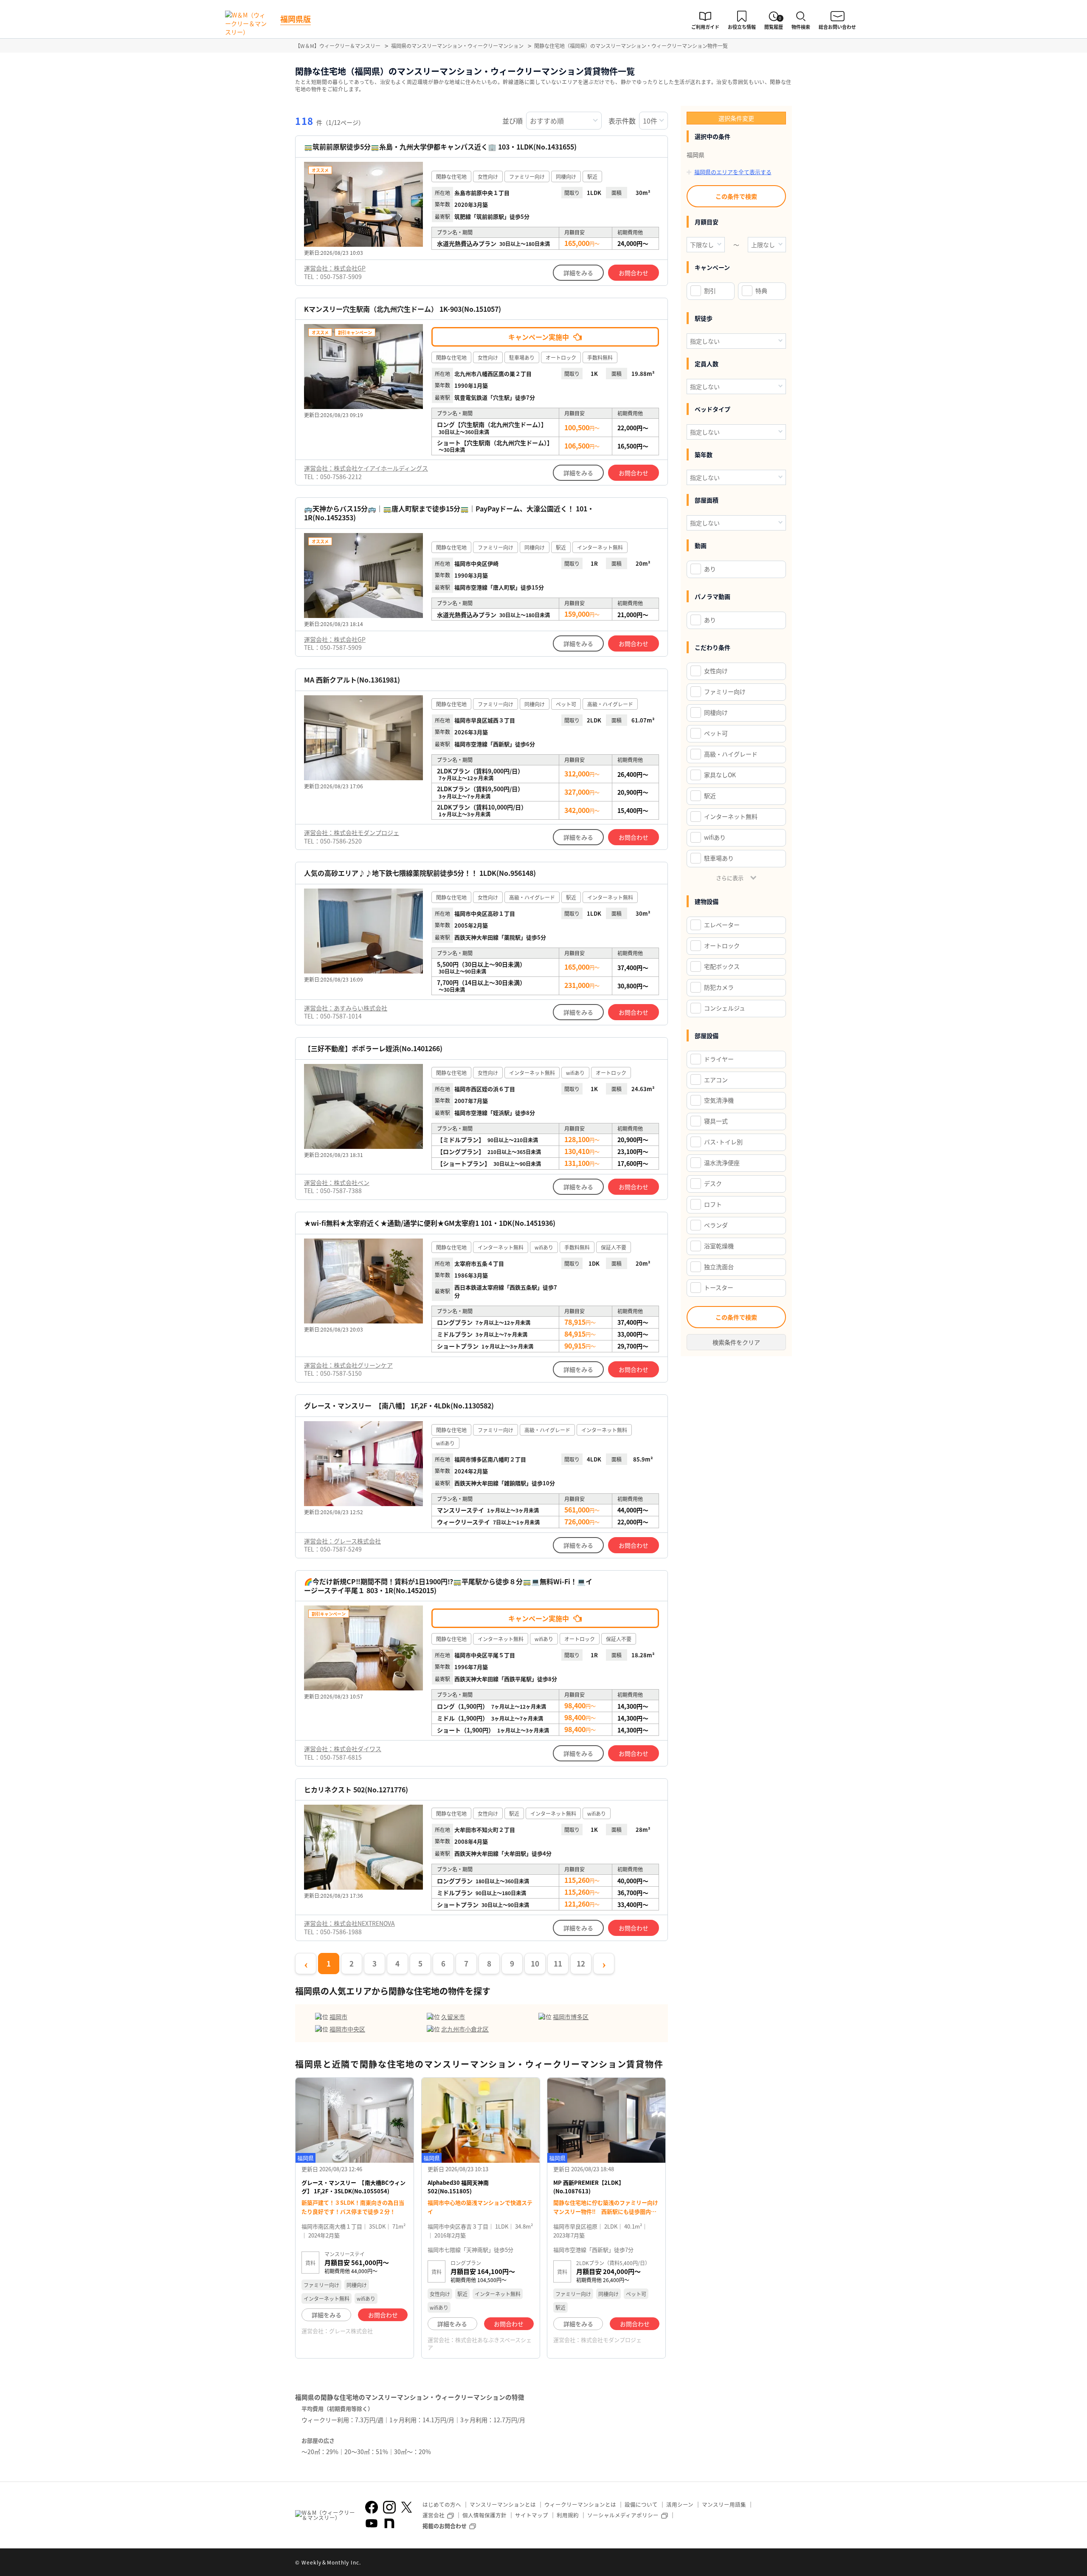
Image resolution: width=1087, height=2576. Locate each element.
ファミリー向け (725, 691)
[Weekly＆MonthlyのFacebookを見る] (372, 2507)
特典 (761, 291)
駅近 (710, 796)
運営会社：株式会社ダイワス (343, 1749)
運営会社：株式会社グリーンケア (348, 1365)
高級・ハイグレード (731, 754)
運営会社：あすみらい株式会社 (346, 1008)
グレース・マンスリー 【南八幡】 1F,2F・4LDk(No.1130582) (399, 1406)
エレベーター (722, 925)
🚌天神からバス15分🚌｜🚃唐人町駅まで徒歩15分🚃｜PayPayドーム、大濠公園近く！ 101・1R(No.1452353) (449, 513)
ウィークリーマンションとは (580, 2504)
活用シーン (680, 2504)
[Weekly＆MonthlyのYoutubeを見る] (372, 2523)
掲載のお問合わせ (445, 2526)
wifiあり (715, 837)
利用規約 (568, 2515)
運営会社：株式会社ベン (337, 1182)
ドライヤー (719, 1059)
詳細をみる (578, 273)
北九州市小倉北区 (465, 2029)
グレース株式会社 (351, 2331)
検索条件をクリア (736, 1342)
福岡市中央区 (347, 2029)
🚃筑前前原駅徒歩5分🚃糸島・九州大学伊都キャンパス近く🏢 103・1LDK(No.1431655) (440, 147)
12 (581, 1963)
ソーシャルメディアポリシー (623, 2515)
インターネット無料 (731, 816)
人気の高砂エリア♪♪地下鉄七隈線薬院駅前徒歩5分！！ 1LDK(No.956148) (420, 873)
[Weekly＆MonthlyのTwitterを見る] (406, 2507)
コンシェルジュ (725, 1008)
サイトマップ (532, 2515)
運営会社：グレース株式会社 (342, 1541)
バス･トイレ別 (723, 1142)
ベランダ (716, 1225)
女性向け (716, 671)
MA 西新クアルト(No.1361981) (352, 680)
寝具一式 (716, 1121)
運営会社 (434, 2515)
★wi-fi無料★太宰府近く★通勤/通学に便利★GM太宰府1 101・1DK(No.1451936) (430, 1223)
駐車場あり (719, 858)
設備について (641, 2504)
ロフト (713, 1204)
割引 (710, 291)
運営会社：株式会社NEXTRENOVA (349, 1923)
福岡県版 (296, 19)
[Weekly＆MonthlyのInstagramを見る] (389, 2507)
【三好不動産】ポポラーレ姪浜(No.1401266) (373, 1048)
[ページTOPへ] (786, 2563)
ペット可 (716, 733)
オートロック (722, 945)
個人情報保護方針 (484, 2515)
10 (535, 1963)
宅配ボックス (722, 966)
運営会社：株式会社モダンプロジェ (352, 832)
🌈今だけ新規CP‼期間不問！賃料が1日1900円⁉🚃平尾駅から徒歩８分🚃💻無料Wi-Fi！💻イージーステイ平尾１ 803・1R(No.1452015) (448, 1586)
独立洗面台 (719, 1267)
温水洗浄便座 (722, 1162)
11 (558, 1963)
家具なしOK (720, 775)
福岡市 (338, 2017)
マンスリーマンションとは (503, 2504)
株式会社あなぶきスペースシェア (480, 2343)
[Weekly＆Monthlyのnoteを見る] (389, 2523)
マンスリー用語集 (724, 2504)
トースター (719, 1287)
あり (710, 569)
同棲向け (716, 712)
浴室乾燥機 (719, 1246)
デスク (713, 1183)
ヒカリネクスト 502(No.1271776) (356, 1790)
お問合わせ (634, 273)
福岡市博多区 (571, 2017)
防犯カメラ (719, 987)
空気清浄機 (719, 1100)
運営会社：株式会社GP (335, 268)
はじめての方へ (442, 2504)
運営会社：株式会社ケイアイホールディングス (366, 468)
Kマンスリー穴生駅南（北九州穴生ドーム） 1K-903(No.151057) (403, 309)
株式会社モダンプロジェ (611, 2340)
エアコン (716, 1080)
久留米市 (453, 2017)
